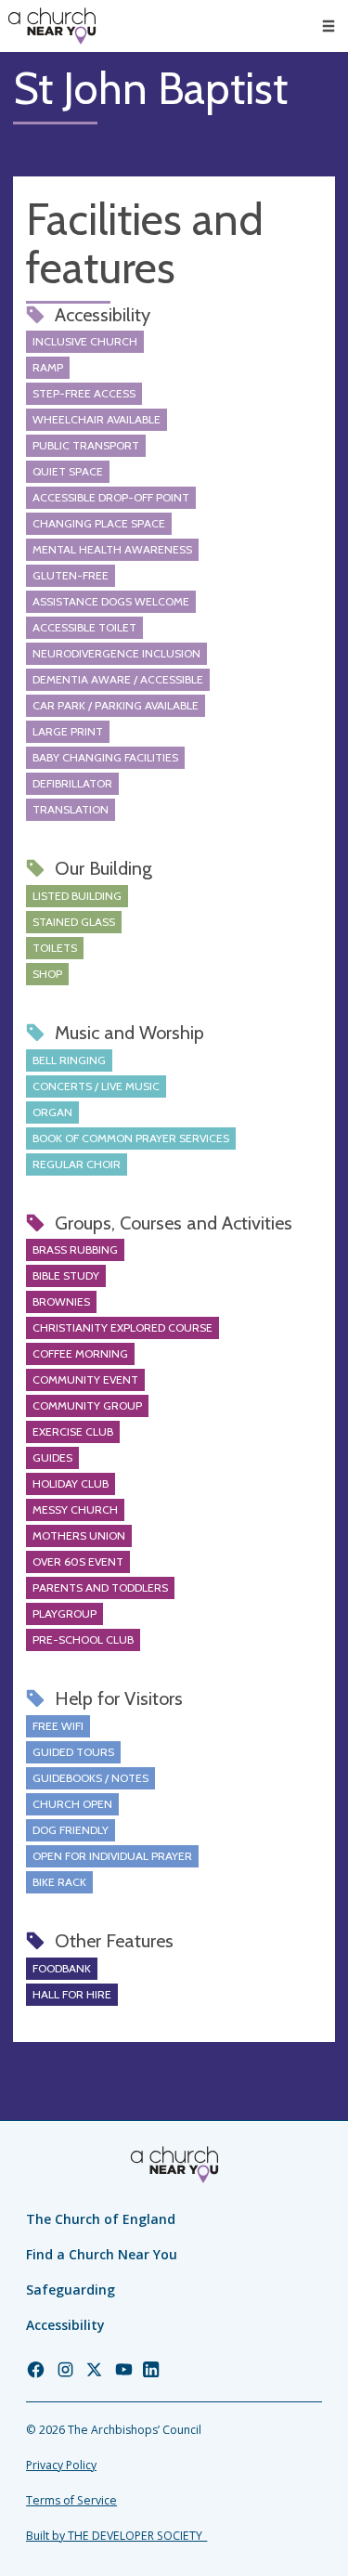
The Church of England (101, 2219)
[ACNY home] (52, 26)
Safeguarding (71, 2290)
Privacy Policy (61, 2465)
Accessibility (65, 2325)
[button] (329, 26)
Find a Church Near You (102, 2254)
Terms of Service (71, 2500)
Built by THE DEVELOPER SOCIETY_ (116, 2536)
